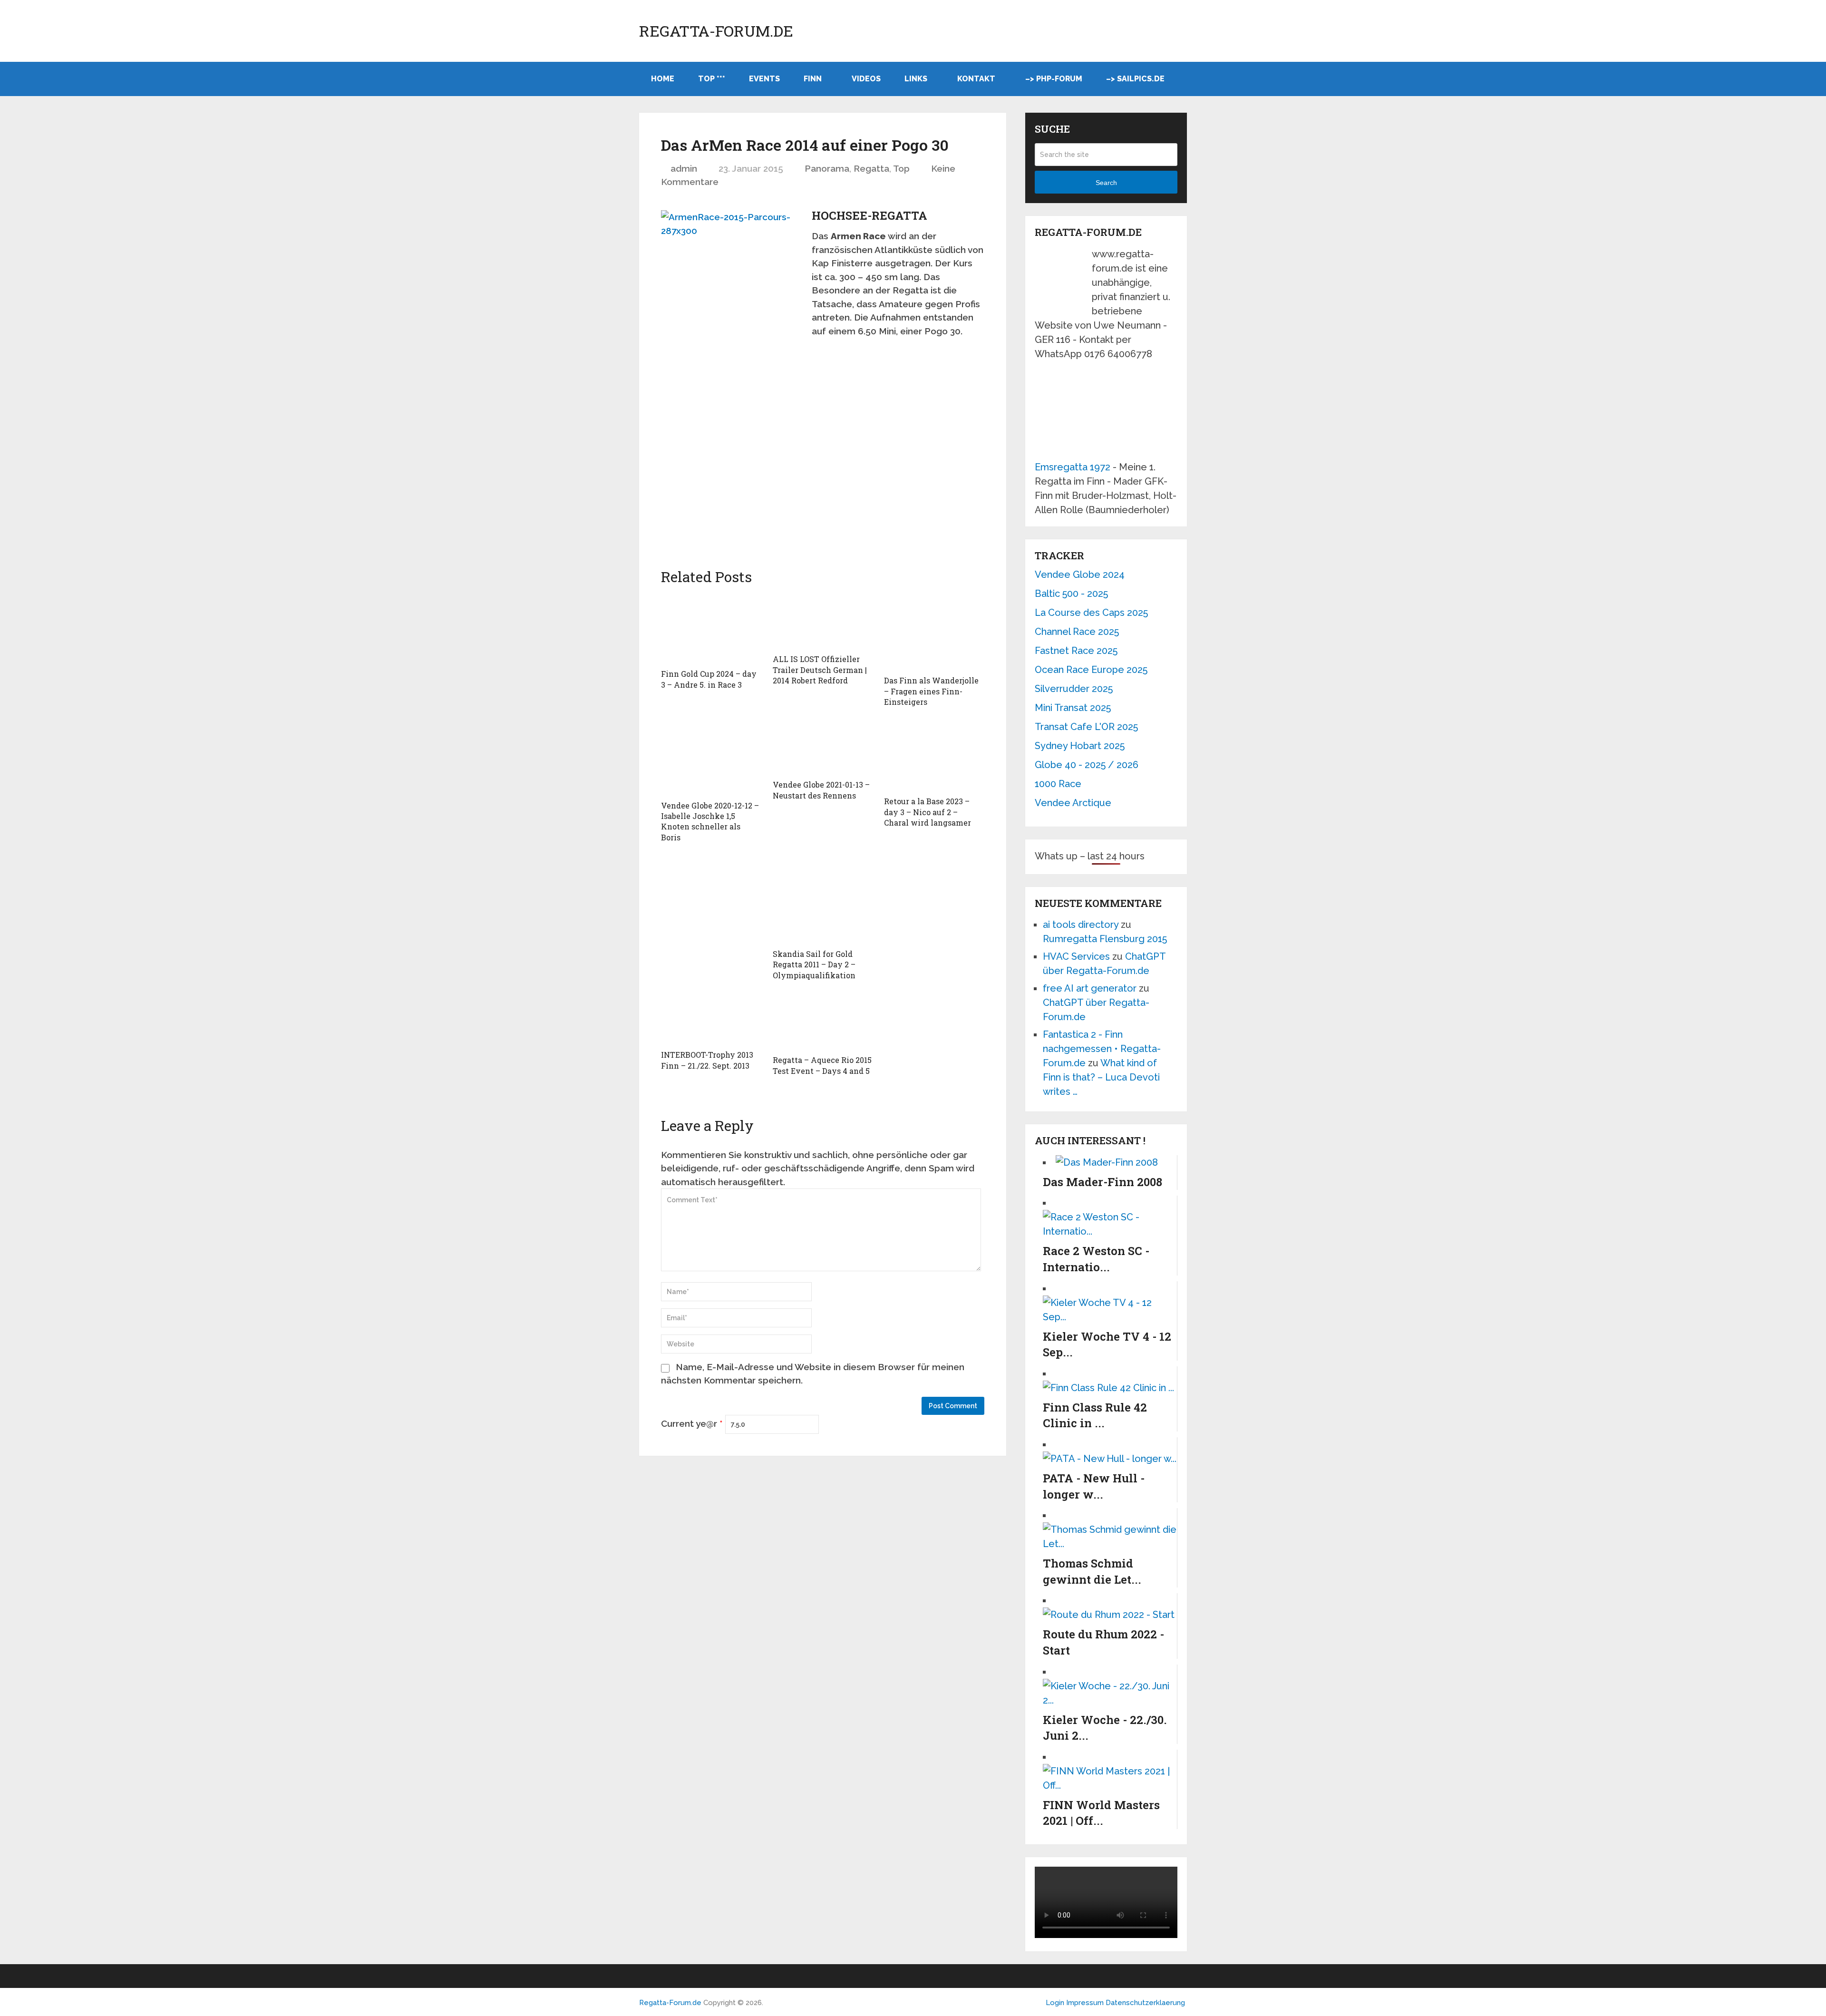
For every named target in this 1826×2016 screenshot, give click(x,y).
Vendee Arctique (1073, 803)
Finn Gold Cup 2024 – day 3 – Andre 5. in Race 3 (709, 679)
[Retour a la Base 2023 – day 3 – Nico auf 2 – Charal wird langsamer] (934, 756)
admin (684, 168)
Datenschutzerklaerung (1145, 2003)
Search (1106, 183)
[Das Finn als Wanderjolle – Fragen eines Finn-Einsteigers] (934, 632)
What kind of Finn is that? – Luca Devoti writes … (1101, 1077)
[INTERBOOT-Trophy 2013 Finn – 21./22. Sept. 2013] (711, 1019)
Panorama (827, 168)
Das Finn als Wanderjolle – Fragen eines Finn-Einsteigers (931, 691)
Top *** (712, 79)
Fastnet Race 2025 (1076, 651)
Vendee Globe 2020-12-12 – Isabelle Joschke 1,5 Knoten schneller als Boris (710, 821)
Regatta (871, 168)
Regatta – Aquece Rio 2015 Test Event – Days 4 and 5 (822, 1065)
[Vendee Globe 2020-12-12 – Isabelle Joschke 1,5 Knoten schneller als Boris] (711, 758)
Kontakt (976, 79)
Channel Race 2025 (1077, 632)
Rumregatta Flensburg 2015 (1105, 939)
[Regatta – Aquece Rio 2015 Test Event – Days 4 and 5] (823, 1022)
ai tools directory (1081, 925)
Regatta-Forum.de (716, 31)
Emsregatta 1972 (1073, 467)
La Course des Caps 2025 (1091, 613)
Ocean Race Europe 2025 (1091, 670)
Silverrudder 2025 (1074, 689)
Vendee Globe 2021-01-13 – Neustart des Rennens (821, 790)
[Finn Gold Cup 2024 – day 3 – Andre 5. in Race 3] (711, 628)
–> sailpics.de (1135, 79)
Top (901, 168)
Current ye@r (692, 1423)
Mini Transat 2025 (1073, 708)
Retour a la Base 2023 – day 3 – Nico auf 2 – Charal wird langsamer (928, 812)
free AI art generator (1090, 988)
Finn (813, 79)
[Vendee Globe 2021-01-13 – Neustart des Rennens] (823, 747)
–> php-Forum (1054, 79)
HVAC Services (1076, 956)
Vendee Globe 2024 (1080, 575)
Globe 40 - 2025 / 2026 (1087, 765)
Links (916, 79)
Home (663, 79)
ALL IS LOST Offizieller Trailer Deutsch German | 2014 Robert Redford (820, 670)
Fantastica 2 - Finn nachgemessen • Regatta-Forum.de (1102, 1049)
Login (1055, 2003)
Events (764, 79)
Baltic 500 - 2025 (1071, 594)
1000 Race (1058, 784)
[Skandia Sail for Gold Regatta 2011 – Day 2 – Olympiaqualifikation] (823, 893)
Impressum (1086, 2003)
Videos (866, 79)
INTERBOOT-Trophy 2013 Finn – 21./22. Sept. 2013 (707, 1060)
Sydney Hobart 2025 (1080, 746)
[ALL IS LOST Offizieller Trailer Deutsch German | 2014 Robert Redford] (823, 621)
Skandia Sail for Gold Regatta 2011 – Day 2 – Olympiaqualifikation (814, 964)
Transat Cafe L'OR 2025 (1086, 727)
